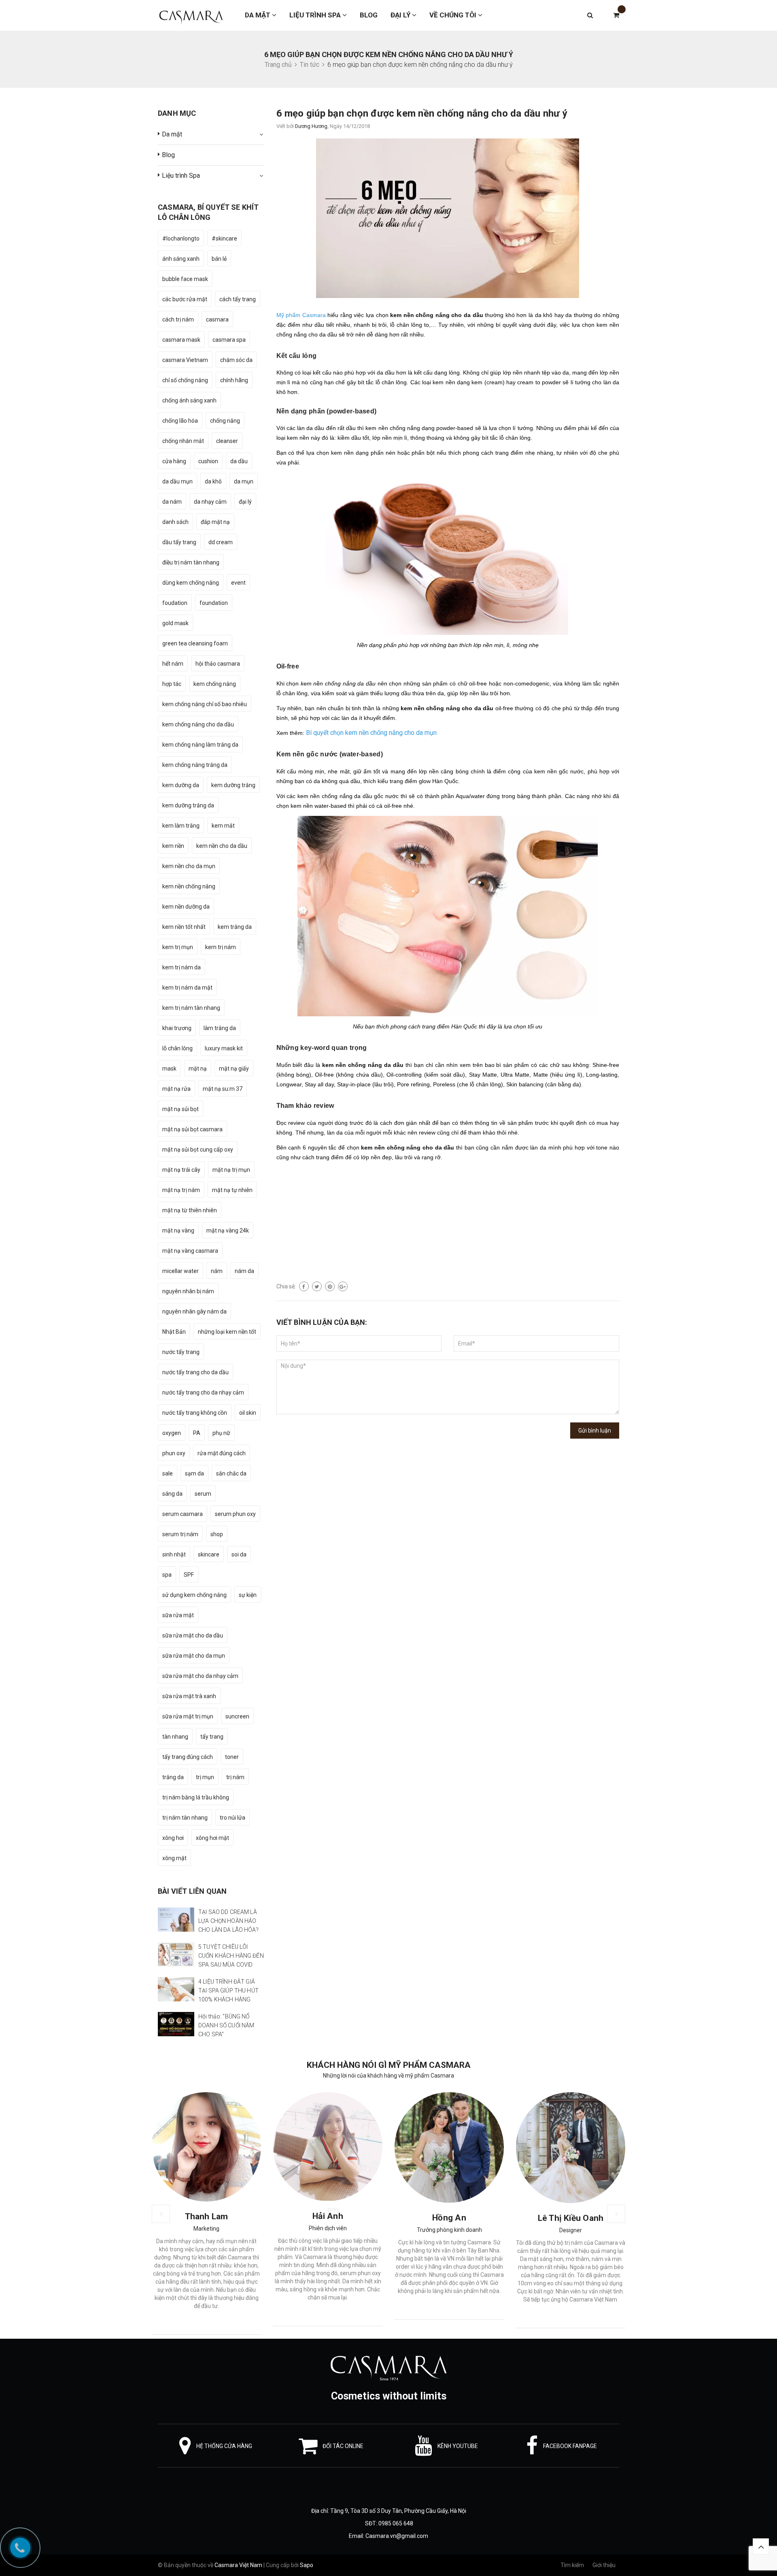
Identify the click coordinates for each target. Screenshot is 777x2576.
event (238, 583)
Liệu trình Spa (316, 15)
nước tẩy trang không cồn (195, 1413)
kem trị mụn (178, 947)
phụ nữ (221, 1433)
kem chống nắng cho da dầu (198, 724)
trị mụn (205, 1777)
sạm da (194, 1473)
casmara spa (229, 340)
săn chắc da (231, 1473)
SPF (189, 1575)
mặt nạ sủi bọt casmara (192, 1129)
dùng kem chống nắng (191, 583)
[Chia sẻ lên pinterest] (330, 1286)
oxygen (172, 1433)
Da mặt (258, 15)
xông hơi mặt (212, 1838)
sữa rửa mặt (178, 1615)
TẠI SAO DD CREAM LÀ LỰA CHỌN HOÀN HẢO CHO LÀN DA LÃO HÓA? (228, 1921)
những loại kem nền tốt (227, 1332)
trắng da (173, 1777)
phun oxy (174, 1453)
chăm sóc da (236, 360)
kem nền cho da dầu (222, 846)
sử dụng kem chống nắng (194, 1595)
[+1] (343, 1286)
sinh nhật (174, 1554)
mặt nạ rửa (176, 1089)
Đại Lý (401, 15)
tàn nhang (175, 1737)
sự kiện (248, 1595)
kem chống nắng (215, 684)
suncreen (237, 1716)
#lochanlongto (181, 238)
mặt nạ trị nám (181, 1190)
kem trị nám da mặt (187, 988)
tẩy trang (212, 1737)
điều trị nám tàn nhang (191, 562)
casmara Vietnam (185, 360)
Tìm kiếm (572, 2565)
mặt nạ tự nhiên (232, 1190)
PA (197, 1433)
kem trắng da (235, 927)
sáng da (172, 1494)
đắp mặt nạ (215, 522)
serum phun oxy (235, 1514)
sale (168, 1473)
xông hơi (173, 1838)
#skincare (224, 238)
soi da (239, 1554)
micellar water (180, 1271)
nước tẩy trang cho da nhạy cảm (203, 1392)
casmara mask (181, 340)
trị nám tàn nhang (185, 1818)
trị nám (235, 1777)
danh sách (175, 522)
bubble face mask (185, 279)
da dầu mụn (177, 481)
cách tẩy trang (238, 299)
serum (203, 1494)
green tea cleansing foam (195, 643)
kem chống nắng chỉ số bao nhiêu (205, 704)
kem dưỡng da (181, 785)
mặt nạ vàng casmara (190, 1251)
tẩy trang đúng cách (188, 1757)
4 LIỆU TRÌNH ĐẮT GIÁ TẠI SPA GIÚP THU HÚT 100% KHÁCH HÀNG (228, 1991)
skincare (209, 1554)
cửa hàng (174, 461)
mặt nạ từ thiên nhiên (190, 1210)
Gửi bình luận (595, 1431)
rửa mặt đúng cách (222, 1453)
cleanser (227, 441)
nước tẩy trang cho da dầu (195, 1372)
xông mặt (174, 1858)
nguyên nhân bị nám (188, 1291)
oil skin (248, 1413)
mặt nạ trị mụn (231, 1170)
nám (217, 1271)
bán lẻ (219, 259)
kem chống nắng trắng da (195, 765)
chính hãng (234, 380)
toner (232, 1757)
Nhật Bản (174, 1332)
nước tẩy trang (181, 1352)
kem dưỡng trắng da (188, 805)
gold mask (175, 623)
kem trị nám (221, 947)
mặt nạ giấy (234, 1069)
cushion (208, 461)
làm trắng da (220, 1028)
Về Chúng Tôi (454, 15)
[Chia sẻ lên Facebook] (304, 1286)
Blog (369, 15)
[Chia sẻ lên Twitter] (317, 1286)
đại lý (245, 502)
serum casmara (183, 1514)
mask (169, 1069)
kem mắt (223, 826)
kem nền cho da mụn (189, 866)
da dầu (239, 461)
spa (167, 1575)
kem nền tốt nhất (184, 927)
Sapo (307, 2565)
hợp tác (172, 684)
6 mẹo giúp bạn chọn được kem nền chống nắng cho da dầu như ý (422, 113)
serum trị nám (180, 1534)
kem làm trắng (181, 826)
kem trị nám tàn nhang (191, 1008)
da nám (172, 502)
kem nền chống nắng (189, 886)
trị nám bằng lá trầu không (196, 1797)
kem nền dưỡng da (186, 907)
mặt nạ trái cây (181, 1170)
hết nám (173, 664)
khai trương (177, 1028)
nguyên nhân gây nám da (194, 1311)
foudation (175, 603)
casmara (217, 319)
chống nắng (225, 421)
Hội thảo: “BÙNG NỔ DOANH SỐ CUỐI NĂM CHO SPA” (226, 2025)
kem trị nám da (182, 967)
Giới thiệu (604, 2565)
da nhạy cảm (210, 502)
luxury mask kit (224, 1048)
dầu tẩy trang (179, 542)
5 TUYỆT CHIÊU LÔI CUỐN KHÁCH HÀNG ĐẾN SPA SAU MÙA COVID (231, 1956)
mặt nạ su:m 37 (223, 1089)
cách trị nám (178, 319)
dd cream (221, 542)
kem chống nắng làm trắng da (200, 745)
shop (217, 1534)
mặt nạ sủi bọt (180, 1109)
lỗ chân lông (177, 1048)
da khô (213, 481)
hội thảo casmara (218, 664)
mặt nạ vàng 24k (228, 1231)
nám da (244, 1271)
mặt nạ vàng (178, 1231)
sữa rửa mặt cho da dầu (193, 1635)
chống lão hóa (180, 421)
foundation (214, 603)
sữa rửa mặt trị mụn (188, 1716)
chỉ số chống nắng (185, 380)
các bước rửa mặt (185, 299)
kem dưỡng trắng (233, 785)
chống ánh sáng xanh (189, 400)
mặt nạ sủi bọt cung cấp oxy (198, 1150)
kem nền (173, 846)
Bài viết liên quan (192, 1891)
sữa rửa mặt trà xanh (189, 1696)
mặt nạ (198, 1069)
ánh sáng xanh (181, 259)
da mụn (244, 481)
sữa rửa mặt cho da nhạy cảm (200, 1676)
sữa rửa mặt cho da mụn (194, 1656)
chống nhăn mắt (183, 441)
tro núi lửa (232, 1818)
